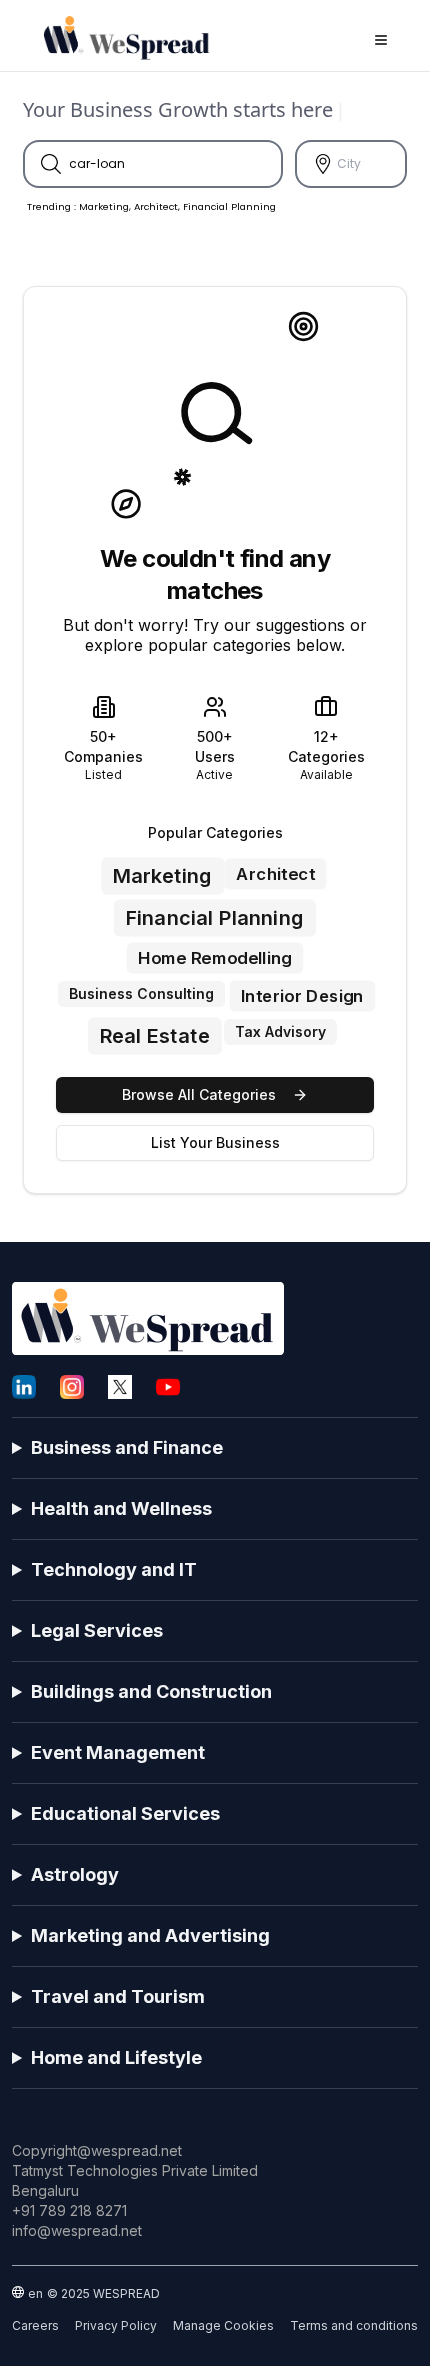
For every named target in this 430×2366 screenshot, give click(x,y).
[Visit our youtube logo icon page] (168, 1387)
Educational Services (125, 1813)
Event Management (118, 1752)
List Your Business (215, 1142)
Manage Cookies (223, 2325)
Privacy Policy (116, 2325)
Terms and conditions (354, 2325)
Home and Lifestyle (116, 2057)
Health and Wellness (121, 1508)
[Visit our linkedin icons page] (24, 1387)
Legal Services (97, 1630)
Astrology (75, 1874)
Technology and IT (114, 1569)
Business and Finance (127, 1447)
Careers (35, 2325)
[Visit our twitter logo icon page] (120, 1387)
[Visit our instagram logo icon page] (72, 1387)
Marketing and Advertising (150, 1935)
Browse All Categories (199, 1094)
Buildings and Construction (151, 1691)
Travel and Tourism (118, 1996)
